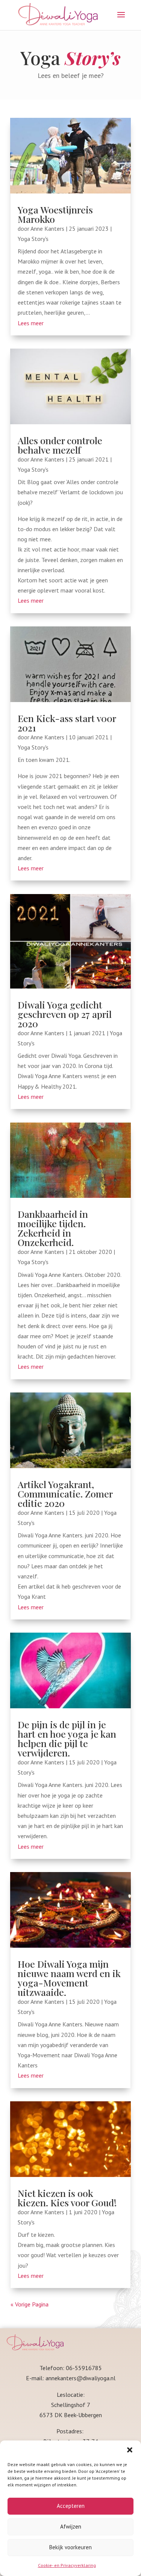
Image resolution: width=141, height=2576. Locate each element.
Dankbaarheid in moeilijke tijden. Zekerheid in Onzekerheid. (53, 1228)
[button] (130, 2450)
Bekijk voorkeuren (70, 2547)
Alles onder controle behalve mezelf (60, 445)
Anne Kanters (47, 229)
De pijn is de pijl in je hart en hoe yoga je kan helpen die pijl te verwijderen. (67, 1738)
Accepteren (71, 2506)
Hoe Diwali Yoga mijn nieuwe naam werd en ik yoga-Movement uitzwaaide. (69, 1978)
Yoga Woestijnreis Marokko (55, 214)
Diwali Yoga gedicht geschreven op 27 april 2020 (65, 1014)
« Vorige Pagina (30, 2304)
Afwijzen (71, 2526)
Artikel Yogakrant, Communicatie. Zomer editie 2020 (65, 1494)
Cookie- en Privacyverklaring (67, 2565)
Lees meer (31, 323)
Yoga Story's (33, 239)
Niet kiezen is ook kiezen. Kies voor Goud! (67, 2198)
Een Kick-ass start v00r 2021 (67, 723)
